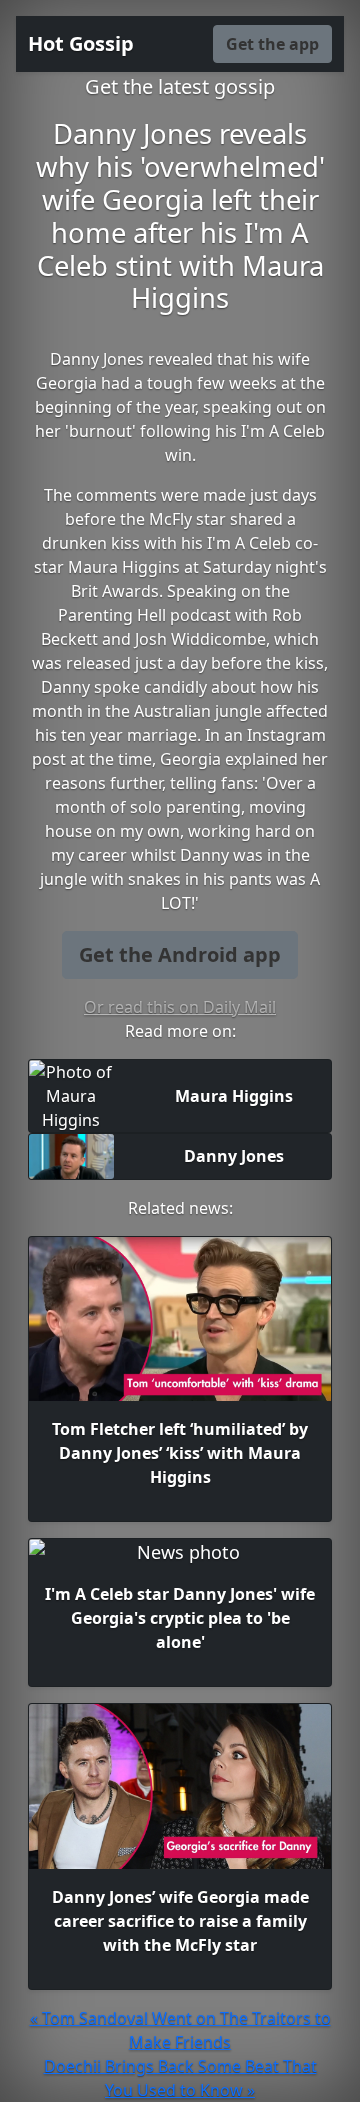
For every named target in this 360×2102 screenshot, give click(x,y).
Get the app (272, 44)
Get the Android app (180, 954)
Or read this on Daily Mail (180, 1007)
